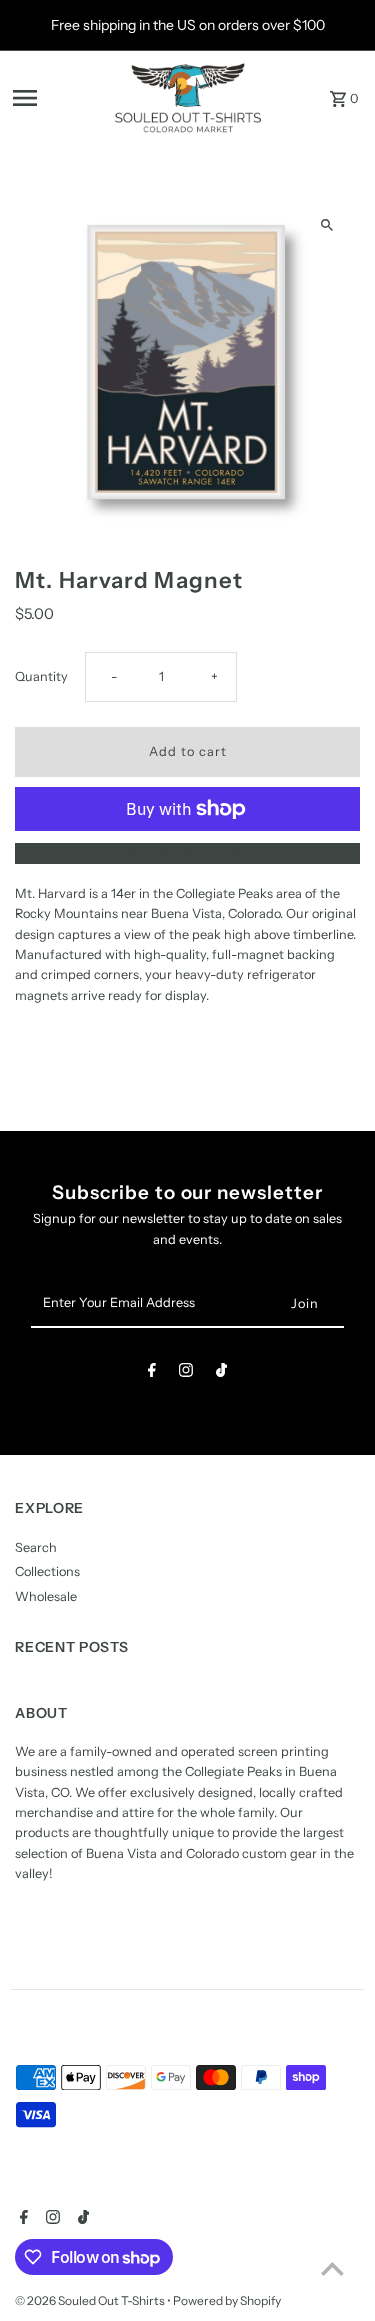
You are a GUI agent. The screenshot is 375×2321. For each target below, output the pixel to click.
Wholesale (46, 1596)
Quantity (41, 676)
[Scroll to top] (332, 2268)
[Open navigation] (56, 98)
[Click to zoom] (327, 225)
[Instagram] (186, 1373)
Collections (47, 1571)
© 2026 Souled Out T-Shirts (91, 2300)
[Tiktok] (221, 1373)
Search (36, 1547)
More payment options (187, 852)
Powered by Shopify (227, 2300)
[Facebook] (152, 1373)
